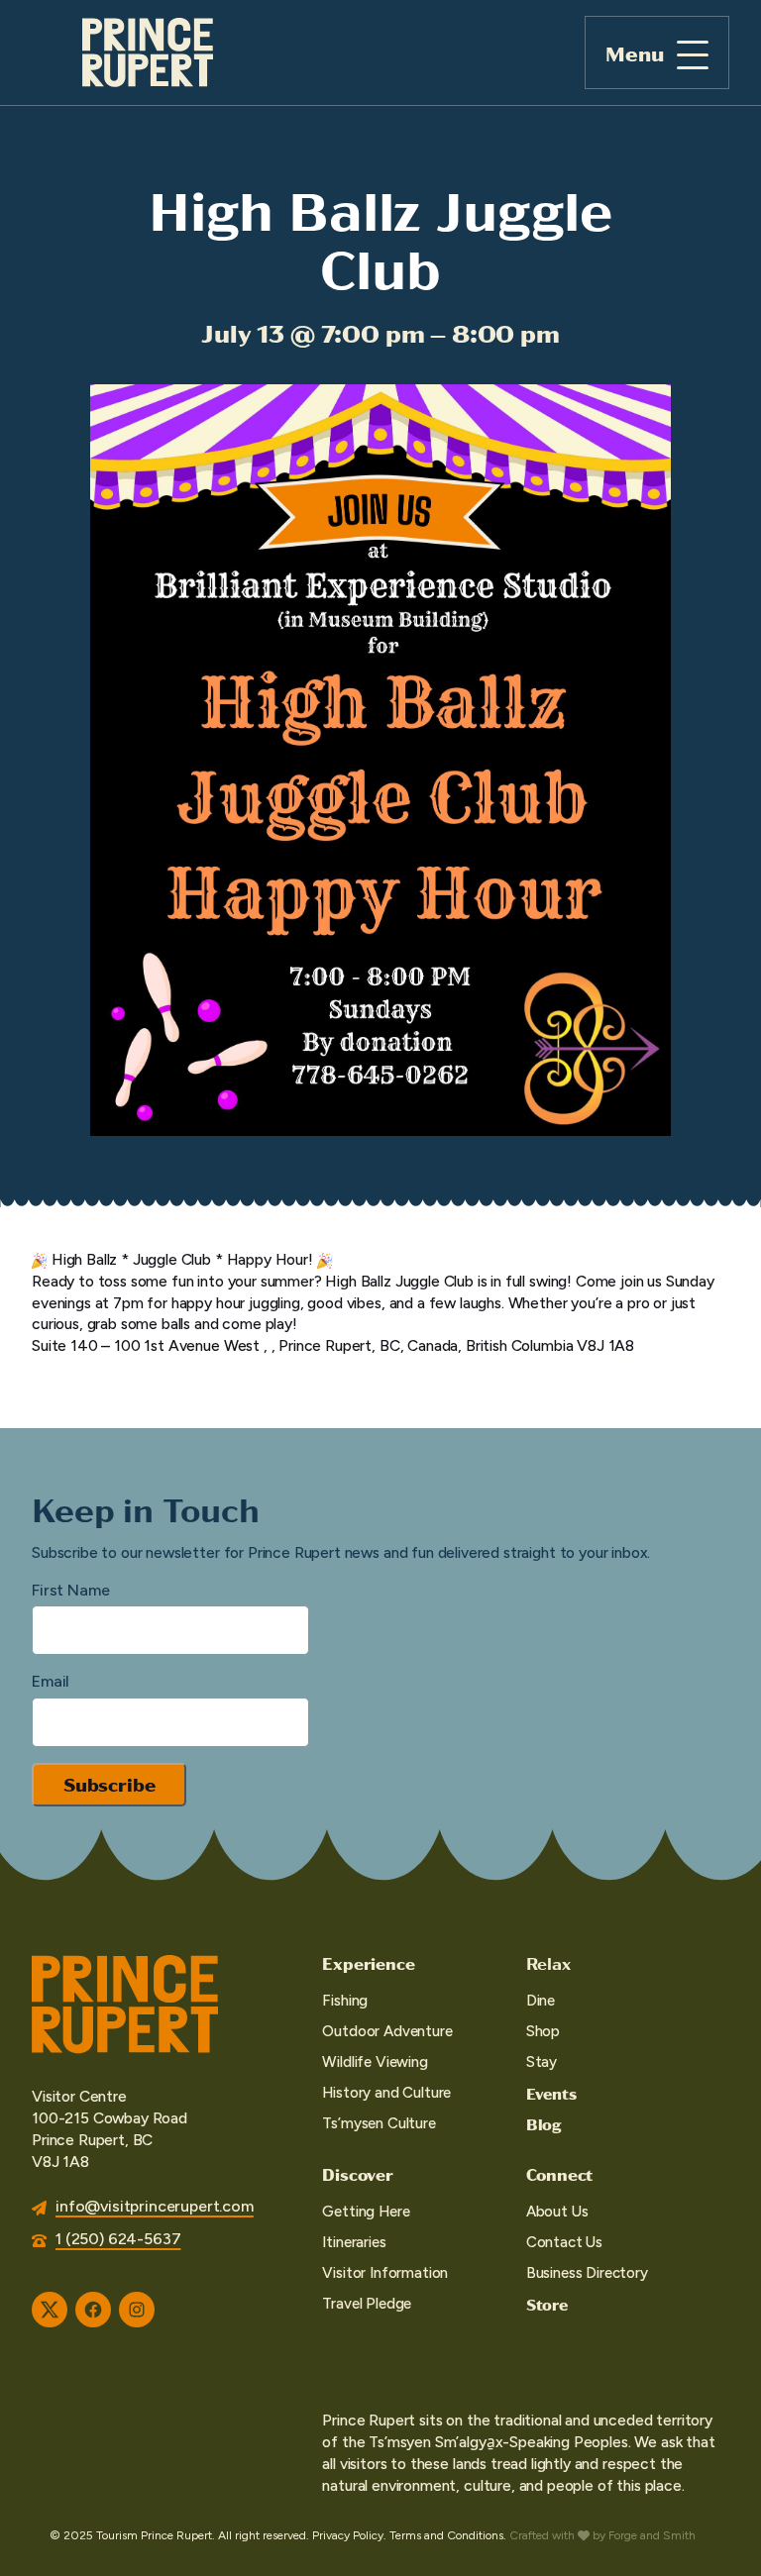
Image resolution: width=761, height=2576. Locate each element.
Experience (368, 1963)
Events (551, 2093)
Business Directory (587, 2273)
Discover (357, 2174)
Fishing (345, 2001)
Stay (542, 2062)
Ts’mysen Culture (379, 2123)
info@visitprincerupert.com (155, 2206)
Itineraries (354, 2242)
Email (51, 1681)
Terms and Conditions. (448, 2535)
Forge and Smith (652, 2535)
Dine (541, 2001)
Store (547, 2304)
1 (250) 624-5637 (118, 2239)
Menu (635, 53)
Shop (543, 2031)
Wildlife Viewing (375, 2062)
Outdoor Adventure (387, 2031)
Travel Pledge (367, 2304)
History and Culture (386, 2093)
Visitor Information (385, 2273)
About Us (557, 2212)
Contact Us (564, 2242)
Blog (544, 2124)
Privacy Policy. (349, 2535)
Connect (560, 2174)
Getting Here (366, 2212)
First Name (70, 1590)
